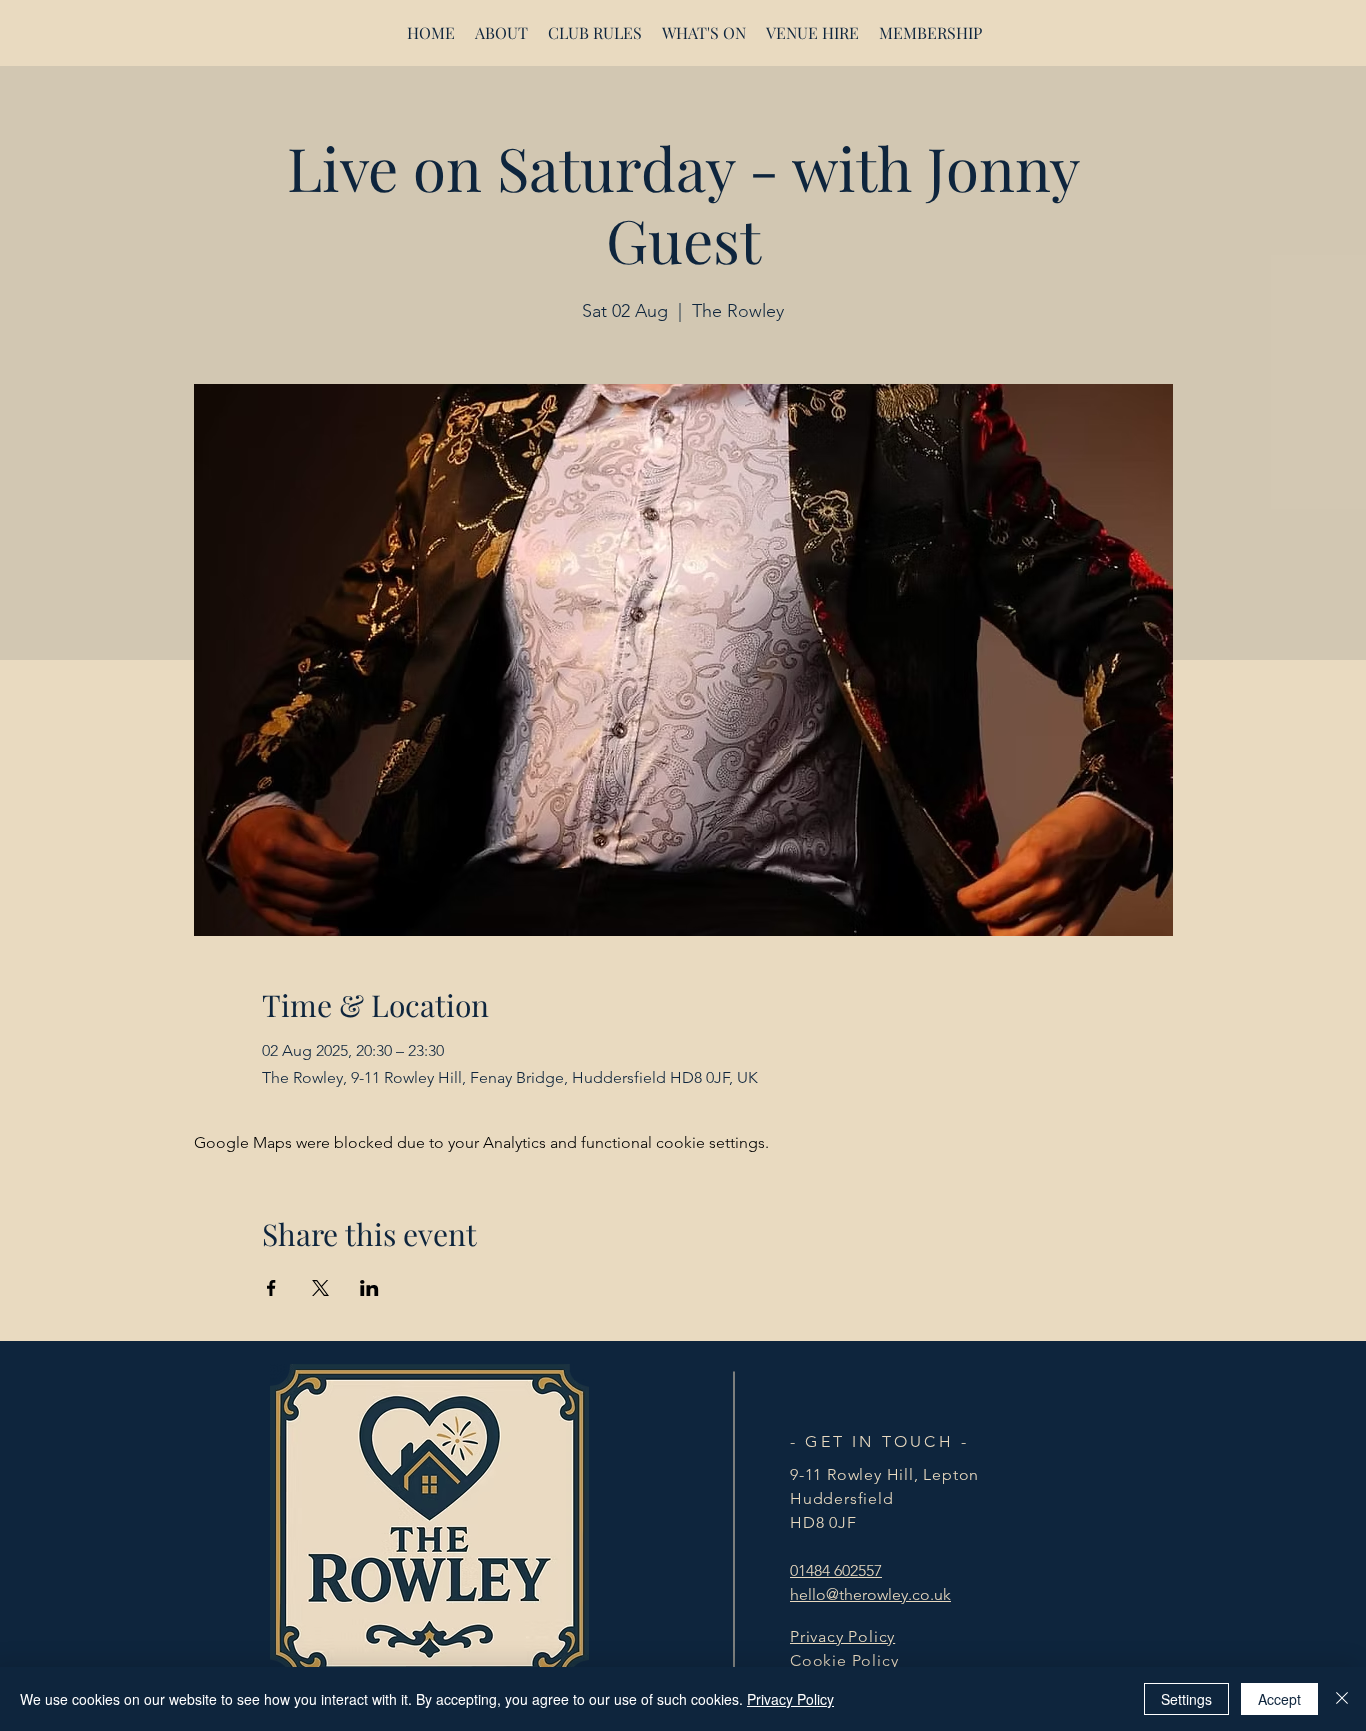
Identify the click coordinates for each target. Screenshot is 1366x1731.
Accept (1279, 1699)
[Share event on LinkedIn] (369, 1288)
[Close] (1342, 1699)
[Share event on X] (320, 1288)
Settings (1186, 1699)
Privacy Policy (790, 1699)
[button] (812, 32)
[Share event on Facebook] (271, 1288)
